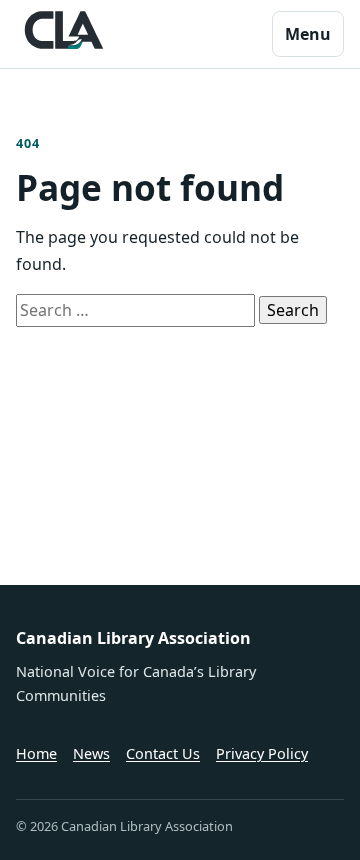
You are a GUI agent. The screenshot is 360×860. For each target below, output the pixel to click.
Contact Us (163, 753)
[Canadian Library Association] (64, 30)
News (91, 753)
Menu (308, 34)
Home (36, 753)
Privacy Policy (262, 753)
